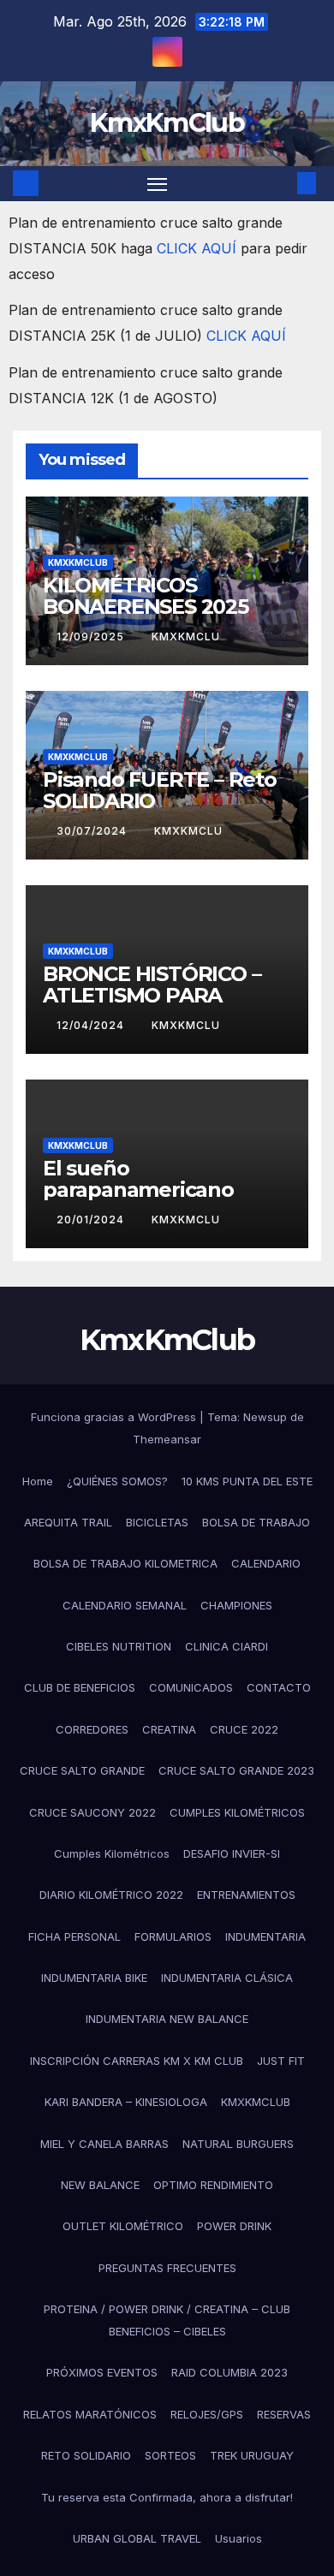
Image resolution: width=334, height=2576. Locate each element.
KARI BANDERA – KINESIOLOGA (126, 2102)
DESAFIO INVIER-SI (232, 1853)
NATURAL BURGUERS (238, 2144)
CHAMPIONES (236, 1605)
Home (38, 1481)
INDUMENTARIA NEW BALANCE (167, 2019)
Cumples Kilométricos (112, 1853)
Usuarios (239, 2538)
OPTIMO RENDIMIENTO (213, 2185)
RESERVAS (284, 2414)
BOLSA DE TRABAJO (256, 1522)
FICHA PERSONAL (75, 1936)
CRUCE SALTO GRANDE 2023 (236, 1770)
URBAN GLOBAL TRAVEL (137, 2538)
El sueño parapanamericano (138, 1179)
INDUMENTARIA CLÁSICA (227, 1978)
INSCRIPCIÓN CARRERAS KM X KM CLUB (137, 2061)
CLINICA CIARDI (227, 1646)
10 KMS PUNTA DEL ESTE (247, 1481)
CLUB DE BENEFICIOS (80, 1687)
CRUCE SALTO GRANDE (82, 1770)
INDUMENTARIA (265, 1936)
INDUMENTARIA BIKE (94, 1978)
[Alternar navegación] (158, 184)
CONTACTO (279, 1687)
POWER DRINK (234, 2226)
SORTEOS (170, 2455)
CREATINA (169, 1729)
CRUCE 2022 (244, 1729)
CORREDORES (92, 1729)
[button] (281, 183)
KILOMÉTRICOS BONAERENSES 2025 (146, 596)
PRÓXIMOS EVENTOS (102, 2372)
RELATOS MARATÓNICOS (90, 2414)
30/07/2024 (93, 831)
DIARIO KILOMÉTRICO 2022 (111, 1895)
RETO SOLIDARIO (86, 2455)
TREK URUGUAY (252, 2455)
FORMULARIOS (173, 1936)
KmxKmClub (167, 123)
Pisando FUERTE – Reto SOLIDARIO (160, 790)
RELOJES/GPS (207, 2414)
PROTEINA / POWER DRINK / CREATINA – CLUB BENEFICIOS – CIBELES (167, 2320)
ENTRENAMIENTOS (246, 1895)
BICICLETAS (157, 1522)
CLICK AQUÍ (199, 248)
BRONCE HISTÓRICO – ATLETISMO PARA (152, 985)
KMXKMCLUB (78, 562)
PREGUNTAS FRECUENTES (167, 2268)
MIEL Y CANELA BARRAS (104, 2144)
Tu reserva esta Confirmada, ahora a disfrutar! (167, 2497)
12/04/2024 (92, 1025)
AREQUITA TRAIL (68, 1522)
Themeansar (167, 1439)
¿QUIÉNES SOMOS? (117, 1481)
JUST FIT (281, 2061)
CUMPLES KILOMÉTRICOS (237, 1812)
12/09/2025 (92, 637)
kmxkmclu (186, 637)
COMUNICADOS (191, 1687)
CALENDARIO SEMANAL (125, 1605)
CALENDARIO (266, 1563)
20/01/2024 (92, 1220)
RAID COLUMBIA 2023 (230, 2372)
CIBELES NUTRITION (119, 1646)
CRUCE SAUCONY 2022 (92, 1812)
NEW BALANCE (100, 2185)
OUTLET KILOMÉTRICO (123, 2226)
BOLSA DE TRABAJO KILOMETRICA (125, 1563)
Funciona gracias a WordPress (115, 1417)
